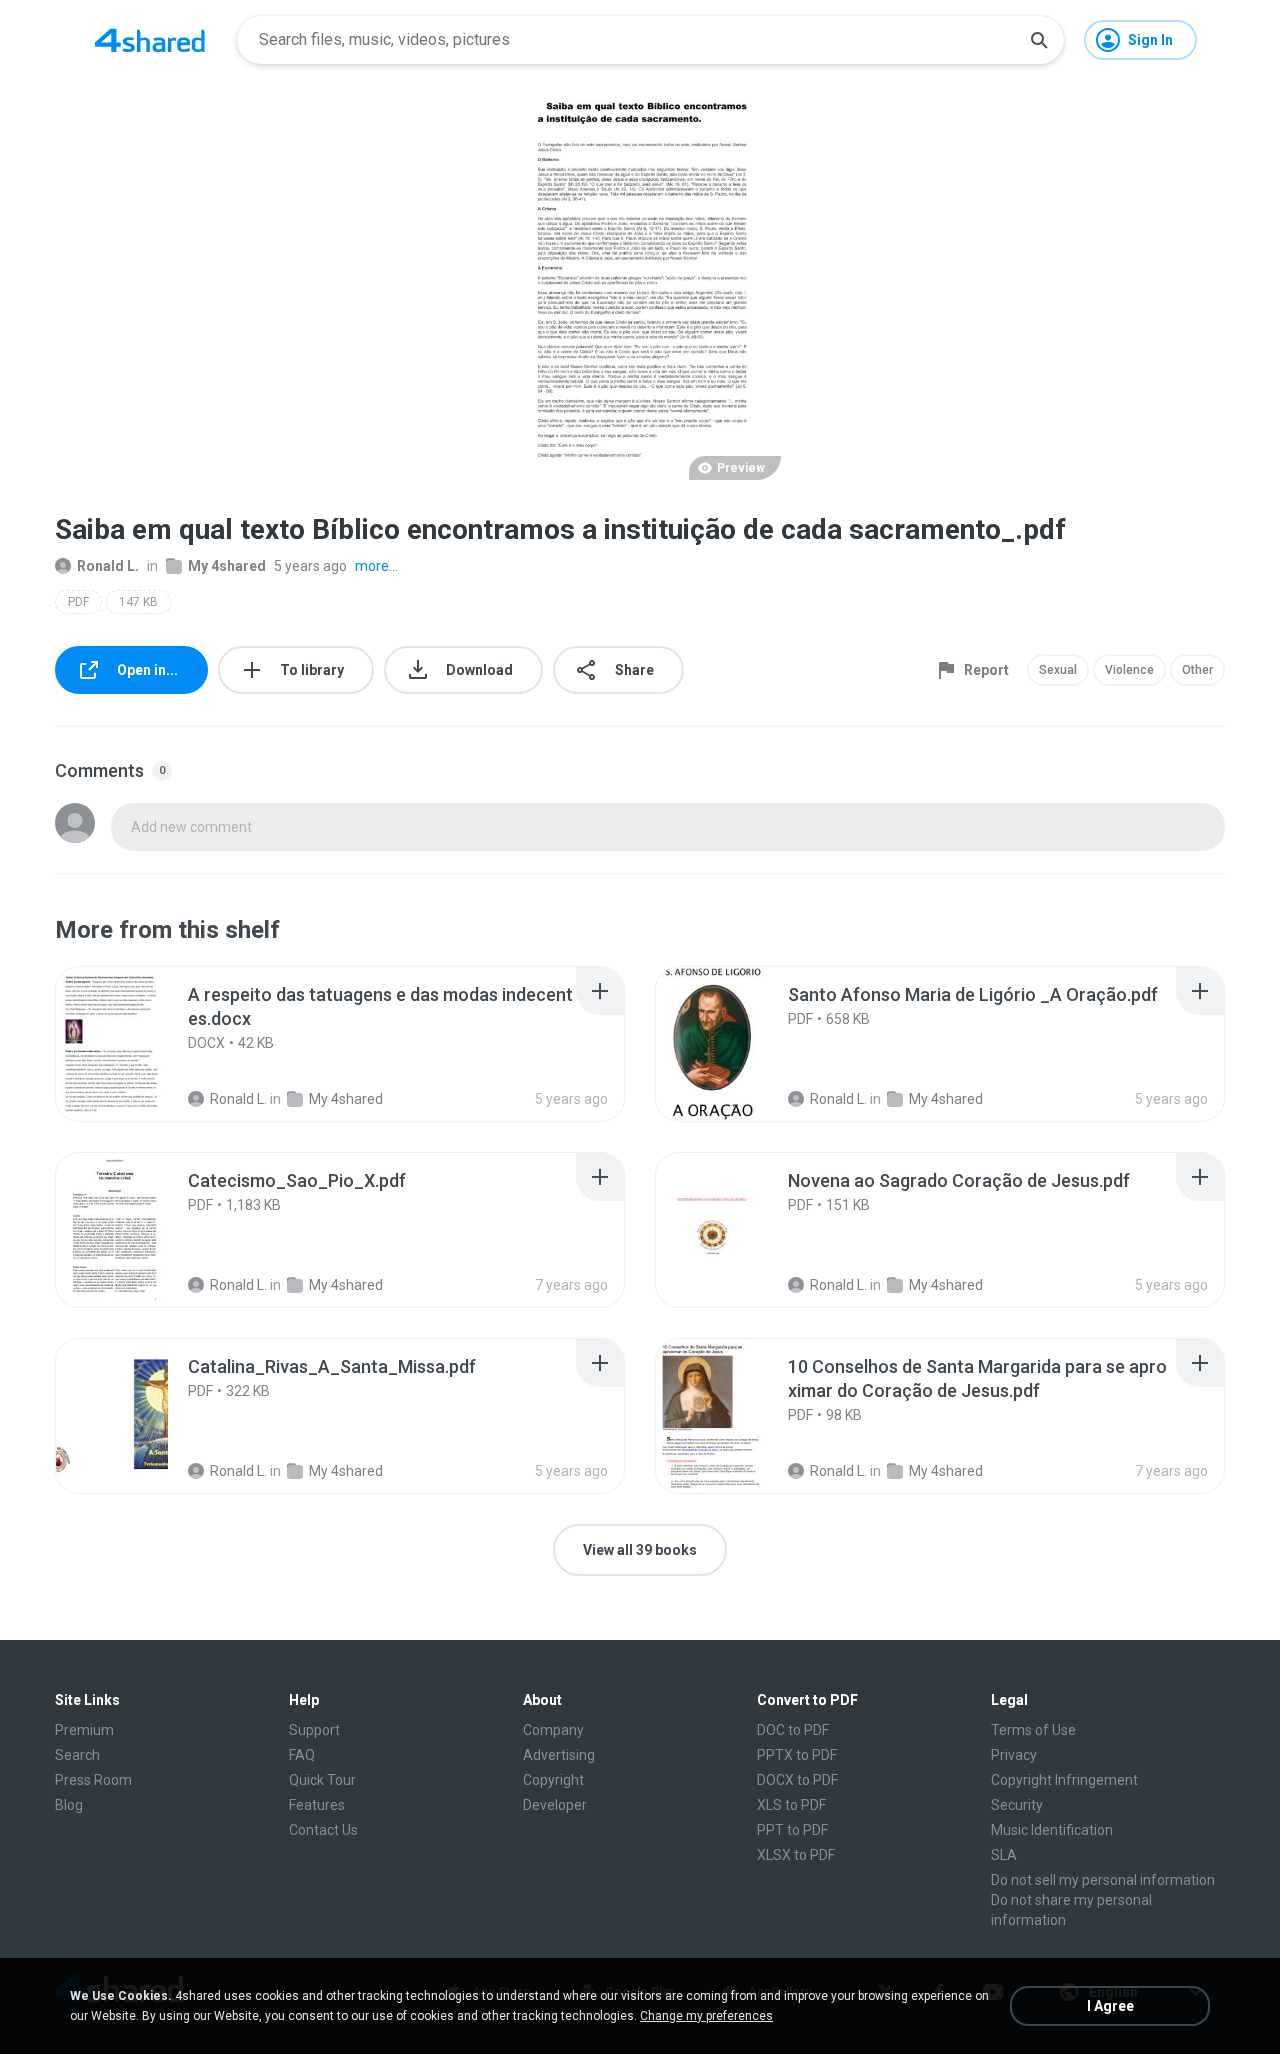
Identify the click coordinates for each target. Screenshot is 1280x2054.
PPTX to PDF (797, 1755)
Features (317, 1805)
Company (553, 1730)
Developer (555, 1805)
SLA (1004, 1855)
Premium (84, 1730)
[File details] (134, 1044)
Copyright (553, 1780)
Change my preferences (706, 2016)
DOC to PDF (793, 1730)
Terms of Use (1033, 1730)
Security (1017, 1805)
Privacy (1014, 1755)
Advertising (559, 1755)
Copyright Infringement (1064, 1780)
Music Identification (1052, 1830)
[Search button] (1039, 40)
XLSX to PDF (796, 1855)
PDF (78, 602)
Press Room (93, 1780)
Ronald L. (108, 566)
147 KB (138, 602)
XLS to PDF (791, 1805)
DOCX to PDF (797, 1780)
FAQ (302, 1755)
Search (77, 1755)
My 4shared (227, 566)
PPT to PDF (792, 1830)
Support (314, 1730)
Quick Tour (322, 1780)
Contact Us (323, 1830)
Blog (69, 1805)
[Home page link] (150, 40)
